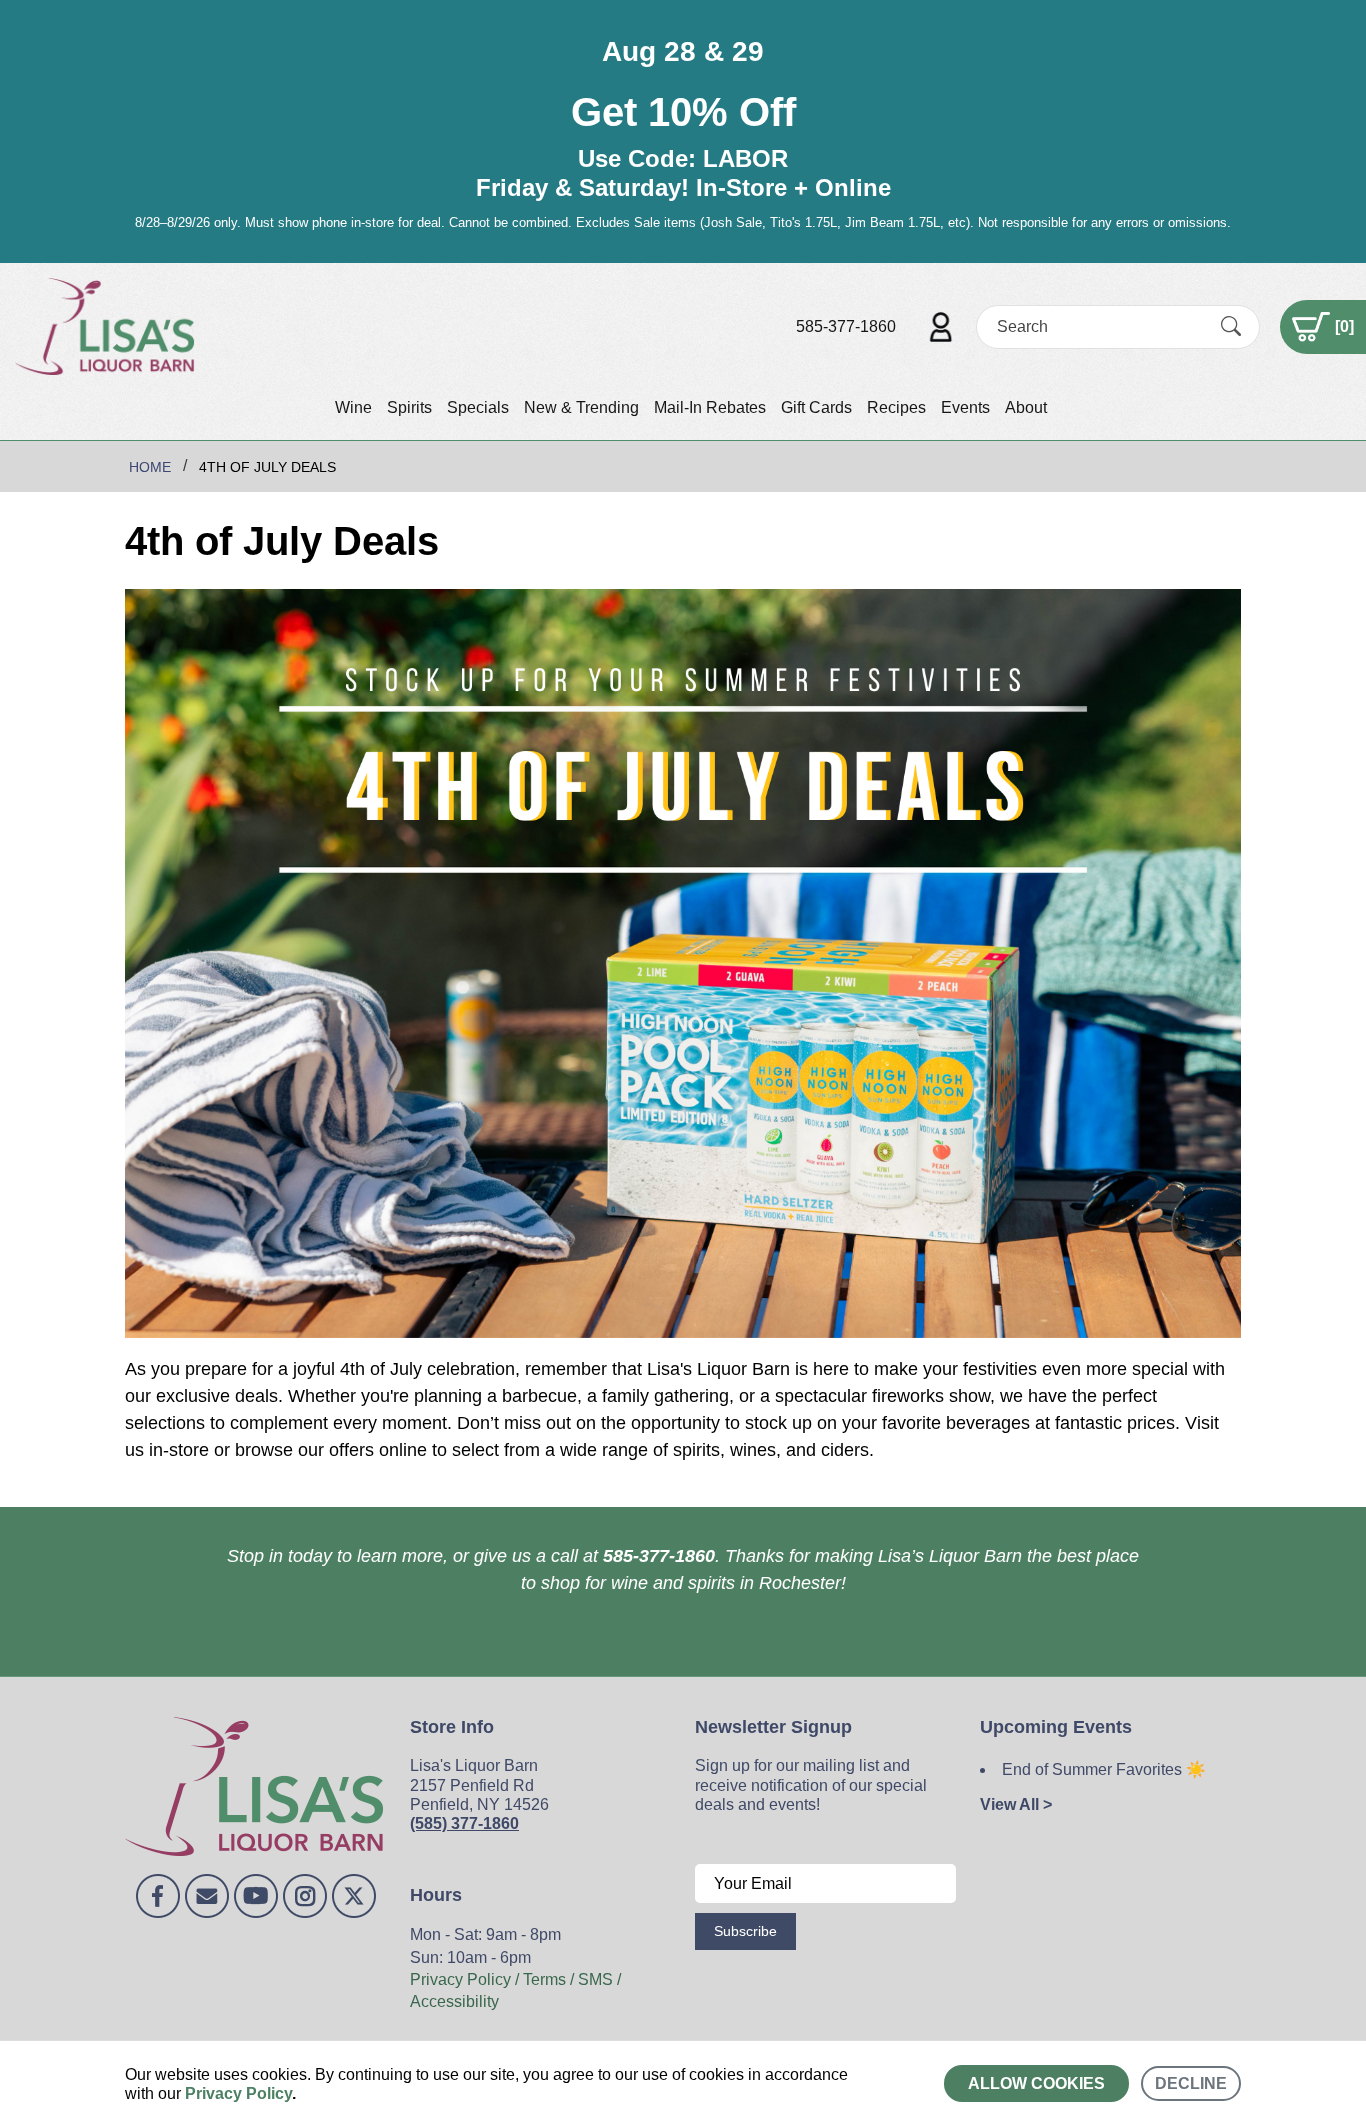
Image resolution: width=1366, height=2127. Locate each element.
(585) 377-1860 (464, 1823)
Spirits (409, 407)
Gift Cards (816, 407)
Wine (353, 407)
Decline (1191, 2083)
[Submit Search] (1231, 326)
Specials (478, 407)
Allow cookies (1036, 2083)
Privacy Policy (238, 2093)
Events (965, 407)
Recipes (896, 407)
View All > (1016, 1804)
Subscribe (745, 1931)
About (1026, 407)
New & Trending (581, 407)
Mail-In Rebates (710, 407)
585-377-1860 (846, 326)
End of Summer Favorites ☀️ (1104, 1769)
